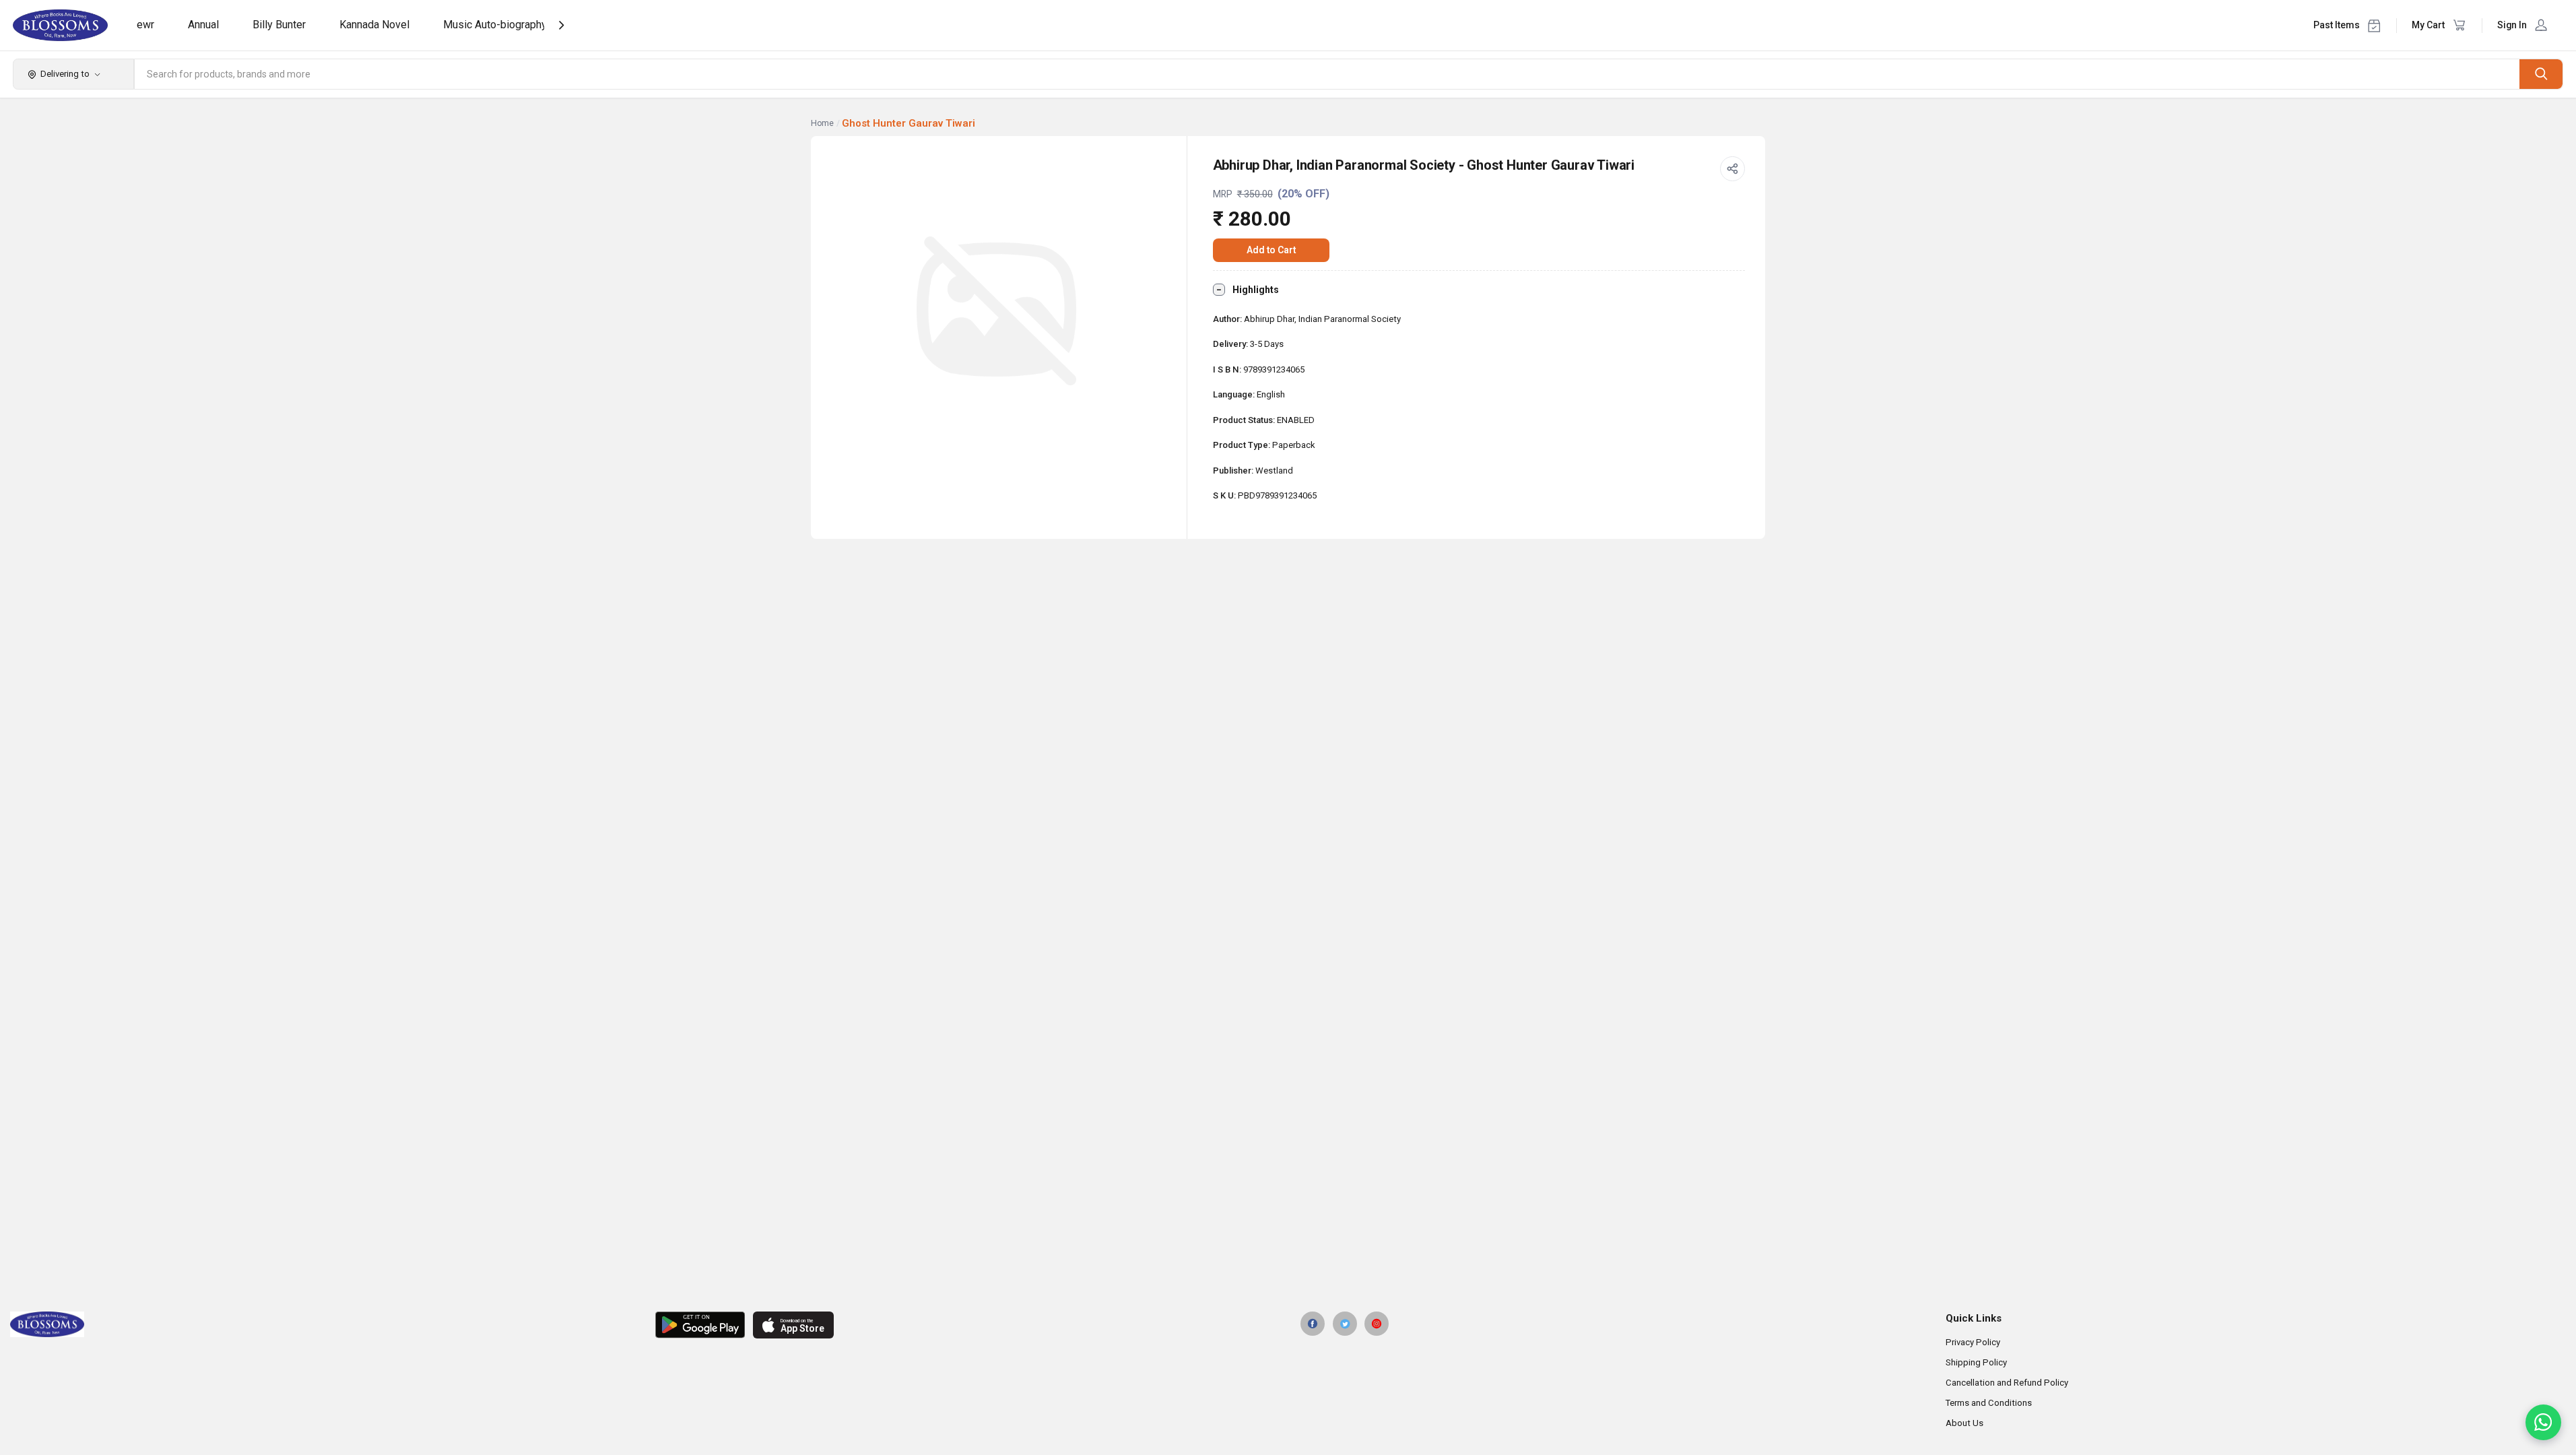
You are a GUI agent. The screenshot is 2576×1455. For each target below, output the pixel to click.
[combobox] (1327, 74)
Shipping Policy (1976, 1362)
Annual (203, 25)
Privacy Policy (1973, 1342)
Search (2541, 74)
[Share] (1733, 169)
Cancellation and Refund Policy (2007, 1383)
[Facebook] (1313, 1324)
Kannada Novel (374, 25)
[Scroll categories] (561, 25)
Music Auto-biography (495, 25)
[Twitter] (1345, 1324)
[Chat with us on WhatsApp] (2543, 1422)
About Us (1964, 1423)
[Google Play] (700, 1325)
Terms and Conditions (1989, 1403)
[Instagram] (1377, 1324)
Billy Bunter (279, 25)
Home (822, 123)
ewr (145, 25)
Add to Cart (1271, 250)
